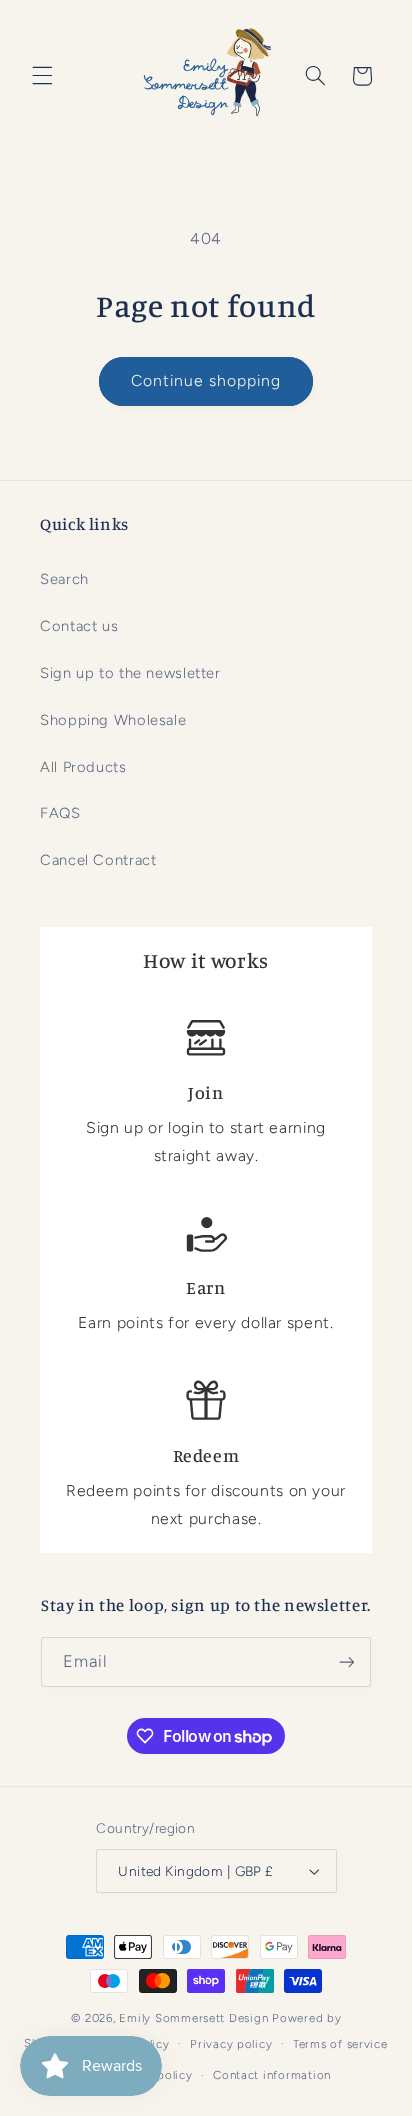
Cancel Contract (98, 860)
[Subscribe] (347, 1661)
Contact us (79, 626)
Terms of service (340, 2044)
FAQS (60, 813)
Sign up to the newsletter (130, 673)
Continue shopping (206, 380)
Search (64, 579)
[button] (42, 76)
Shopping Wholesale (113, 720)
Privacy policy (231, 2044)
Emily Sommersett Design (193, 2018)
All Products (83, 767)
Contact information (272, 2075)
